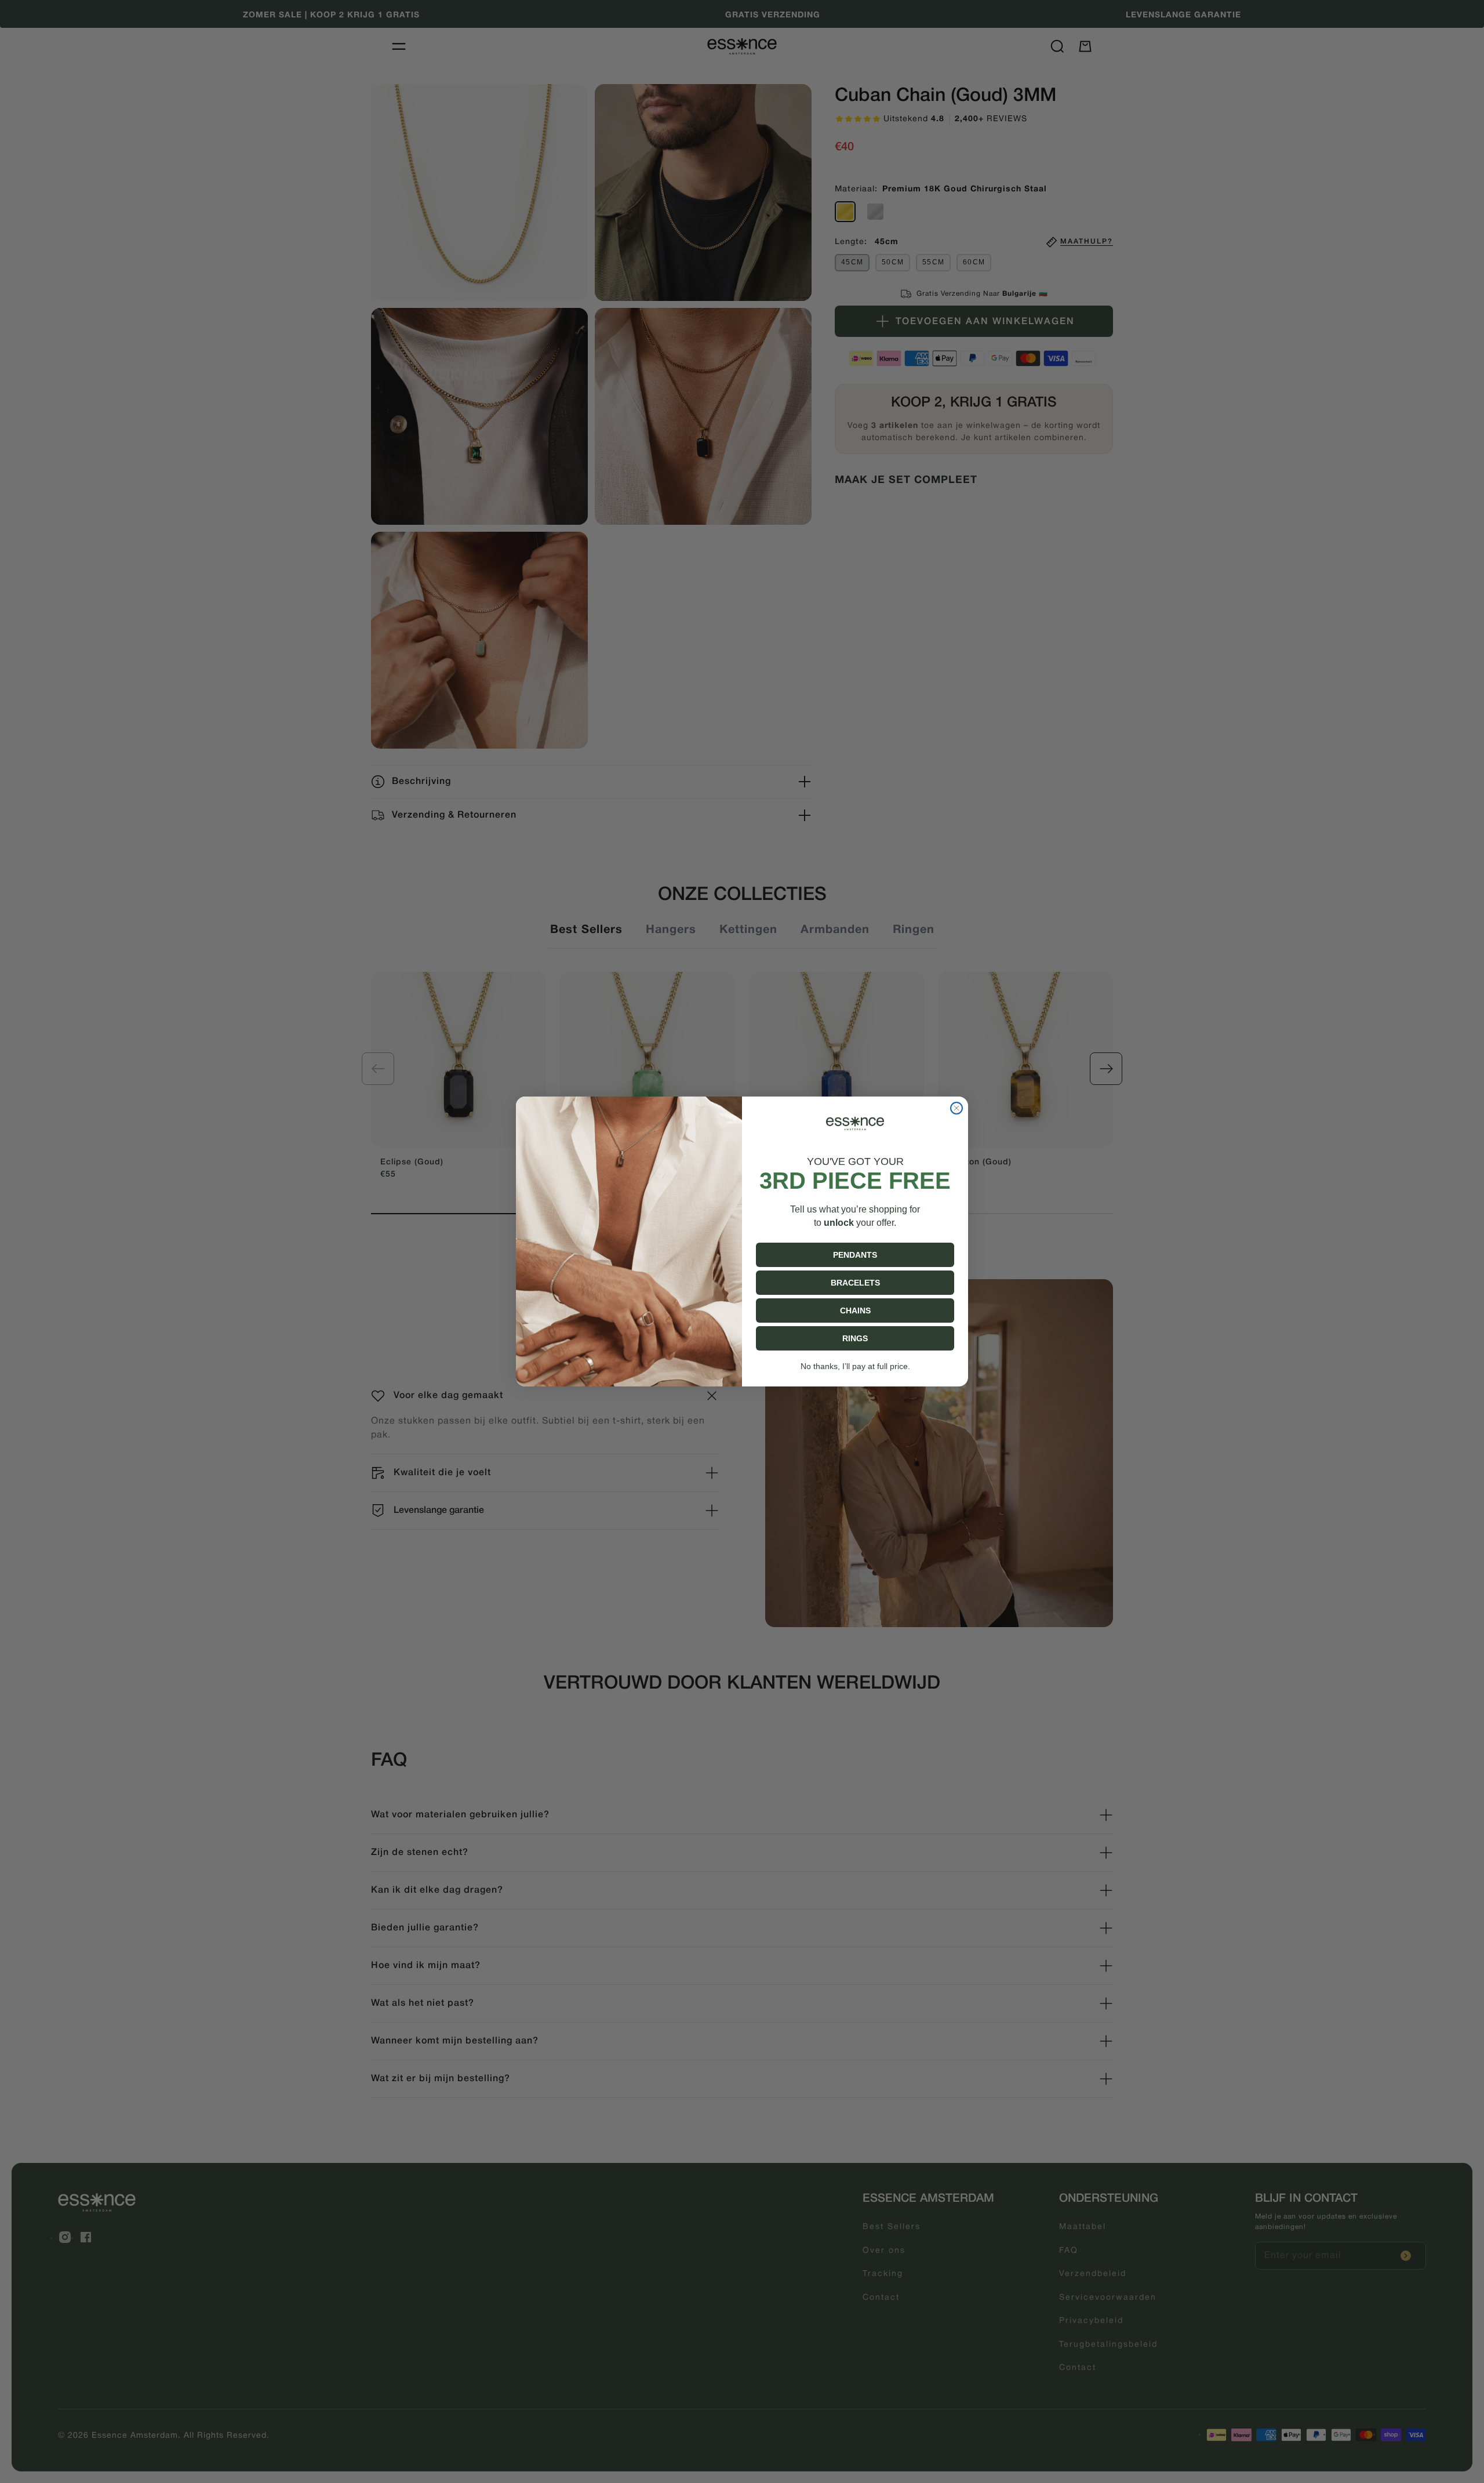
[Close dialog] (956, 1108)
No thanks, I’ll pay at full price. (855, 1366)
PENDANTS (855, 1255)
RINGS (855, 1338)
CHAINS (855, 1311)
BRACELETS (855, 1283)
